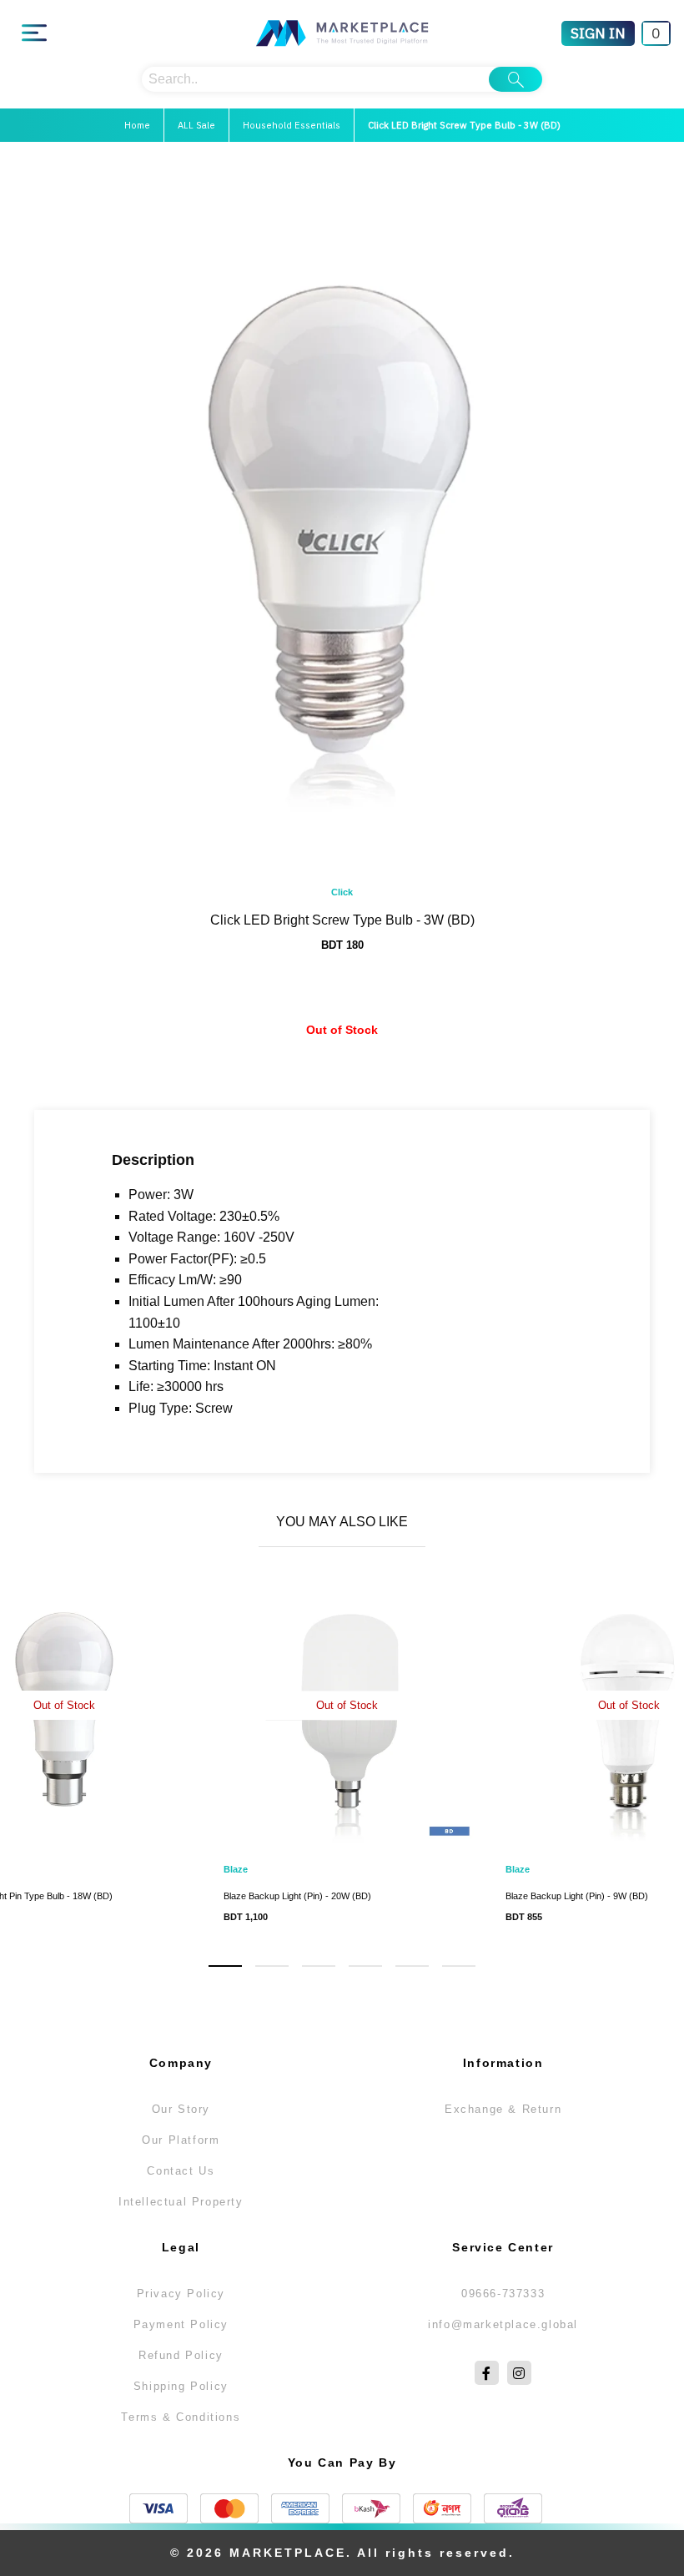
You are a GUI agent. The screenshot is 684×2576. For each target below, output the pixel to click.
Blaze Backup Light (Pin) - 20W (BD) (297, 1896)
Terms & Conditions (181, 2417)
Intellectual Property (181, 2202)
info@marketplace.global (503, 2324)
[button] (225, 1966)
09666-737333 (503, 2294)
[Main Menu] (34, 33)
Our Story (181, 2109)
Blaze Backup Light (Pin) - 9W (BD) (577, 1896)
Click (342, 892)
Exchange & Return (503, 2109)
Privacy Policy (181, 2294)
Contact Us (181, 2171)
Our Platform (181, 2140)
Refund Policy (181, 2355)
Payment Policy (181, 2324)
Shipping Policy (181, 2386)
